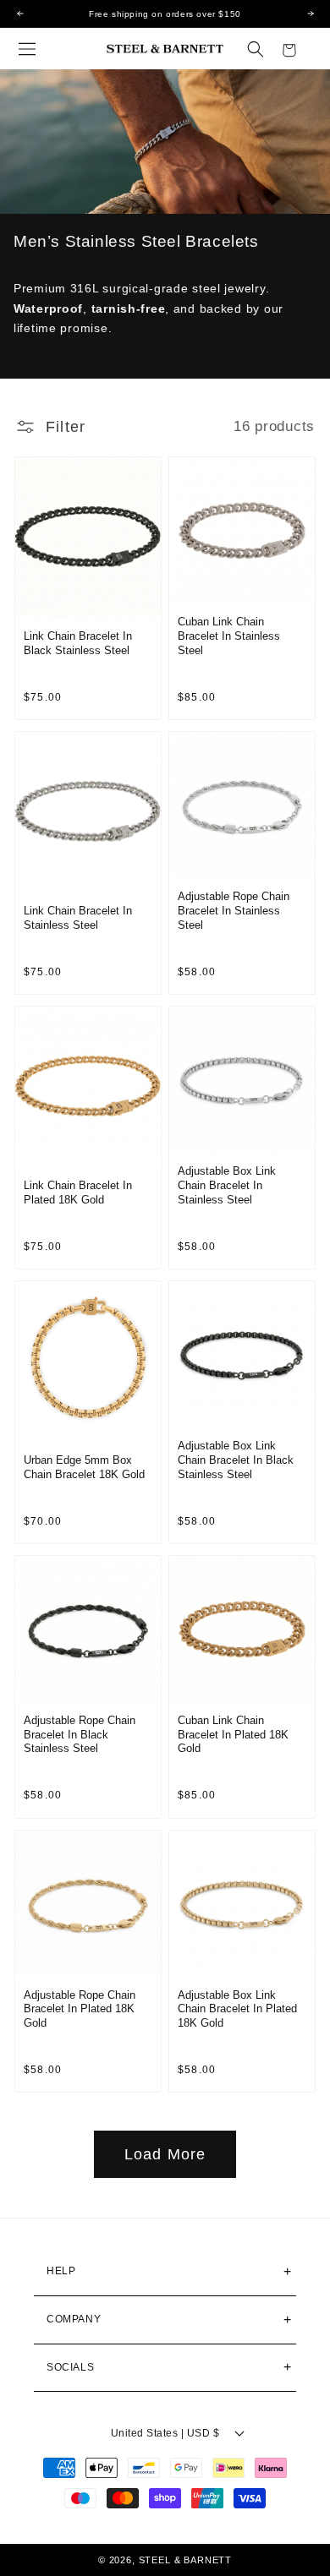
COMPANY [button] (74, 2319)
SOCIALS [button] (70, 2367)
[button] (27, 49)
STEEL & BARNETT (186, 2560)
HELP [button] (61, 2271)
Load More (165, 2154)
